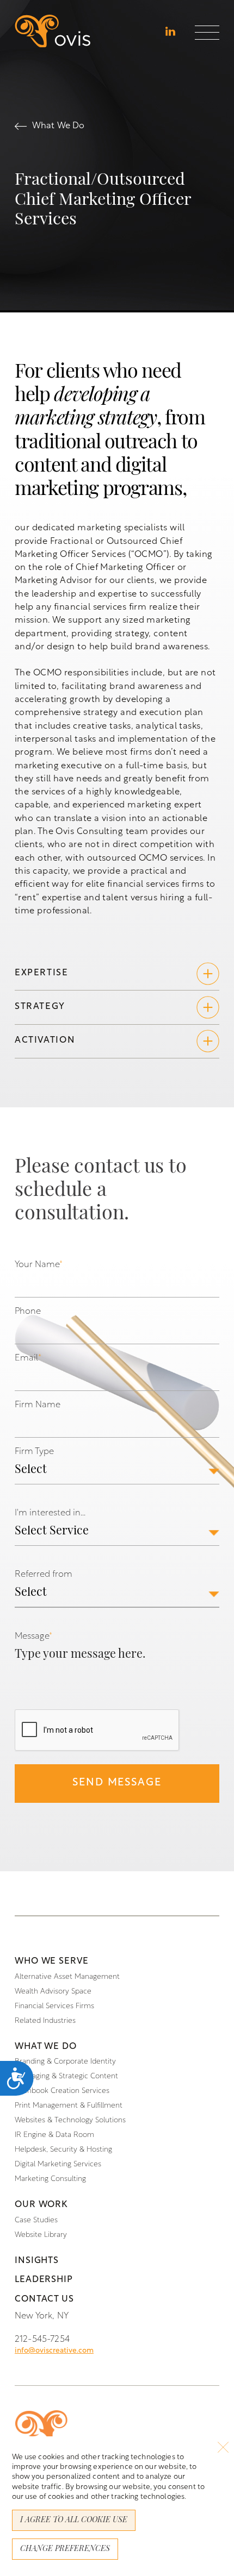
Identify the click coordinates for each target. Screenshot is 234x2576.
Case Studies (36, 2220)
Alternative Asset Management (67, 1977)
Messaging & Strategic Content (66, 2076)
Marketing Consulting (50, 2179)
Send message (117, 1783)
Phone (28, 1312)
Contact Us (44, 2299)
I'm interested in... (50, 1513)
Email (28, 1358)
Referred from (44, 1575)
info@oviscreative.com (54, 2351)
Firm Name (38, 1405)
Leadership (44, 2280)
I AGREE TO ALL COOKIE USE (74, 2520)
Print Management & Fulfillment (69, 2106)
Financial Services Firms (54, 2006)
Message (33, 1637)
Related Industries (45, 2021)
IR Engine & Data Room (54, 2135)
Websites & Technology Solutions (70, 2120)
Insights (37, 2261)
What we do (46, 2047)
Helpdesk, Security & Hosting (63, 2150)
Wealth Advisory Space (53, 1992)
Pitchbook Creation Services (62, 2091)
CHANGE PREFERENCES (65, 2549)
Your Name (39, 1265)
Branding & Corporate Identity (65, 2062)
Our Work (41, 2205)
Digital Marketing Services (58, 2164)
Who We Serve (52, 1961)
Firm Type (34, 1452)
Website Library (41, 2235)
